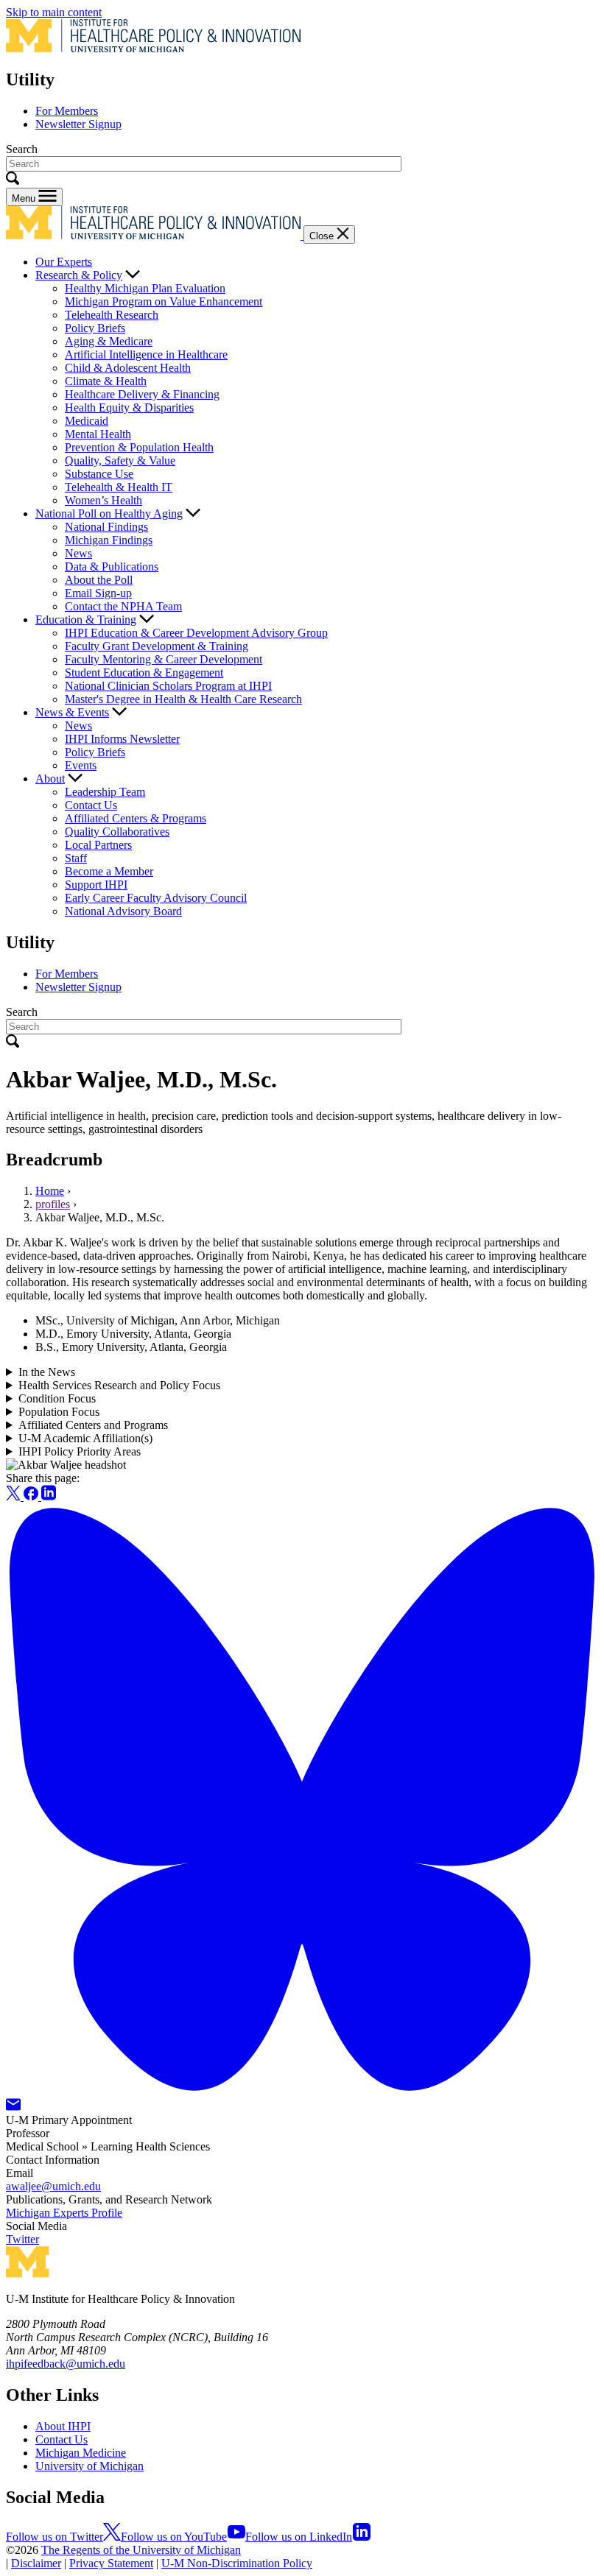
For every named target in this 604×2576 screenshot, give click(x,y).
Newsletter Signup (78, 124)
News (78, 553)
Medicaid (87, 421)
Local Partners (98, 845)
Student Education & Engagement (144, 673)
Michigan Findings (109, 540)
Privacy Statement (111, 2563)
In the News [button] (47, 1372)
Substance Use (99, 474)
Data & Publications (112, 567)
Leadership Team (105, 792)
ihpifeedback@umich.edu (66, 2364)
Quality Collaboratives (117, 832)
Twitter (22, 2239)
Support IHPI (96, 885)
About (50, 779)
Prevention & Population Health (139, 447)
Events (81, 765)
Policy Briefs (95, 328)
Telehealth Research (112, 315)
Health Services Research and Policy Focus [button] (119, 1385)
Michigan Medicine (81, 2453)
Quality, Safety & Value (120, 460)
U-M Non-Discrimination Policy (237, 2563)
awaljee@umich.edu (53, 2186)
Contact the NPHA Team (123, 606)
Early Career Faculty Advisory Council (156, 898)
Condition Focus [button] (57, 1398)
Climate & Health (106, 381)
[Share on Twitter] (15, 1496)
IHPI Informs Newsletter (122, 739)
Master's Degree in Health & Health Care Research (183, 699)
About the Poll (99, 580)
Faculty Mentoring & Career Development (164, 659)
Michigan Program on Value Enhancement (164, 301)
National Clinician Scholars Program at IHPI (168, 686)
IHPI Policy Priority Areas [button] (80, 1451)
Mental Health (98, 434)
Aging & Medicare (109, 341)
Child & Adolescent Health (128, 368)
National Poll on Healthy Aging (109, 514)
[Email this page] (13, 2107)
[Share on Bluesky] (302, 2091)
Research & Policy (79, 275)
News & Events (72, 712)
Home (50, 1191)
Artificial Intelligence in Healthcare (146, 354)
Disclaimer (36, 2563)
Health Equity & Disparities (129, 407)
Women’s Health (103, 500)
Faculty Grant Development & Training (157, 646)
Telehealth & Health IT (119, 487)
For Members (67, 111)
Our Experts (64, 262)
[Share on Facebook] (32, 1496)
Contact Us (91, 805)
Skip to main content (54, 12)
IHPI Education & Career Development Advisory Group (196, 633)
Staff (76, 858)
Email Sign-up (98, 593)
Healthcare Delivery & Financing (142, 394)
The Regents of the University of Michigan (141, 2550)
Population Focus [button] (59, 1412)
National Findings (106, 527)
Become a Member (109, 871)
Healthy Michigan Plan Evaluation (145, 288)
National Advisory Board (123, 911)
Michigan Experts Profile (64, 2213)
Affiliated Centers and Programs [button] (93, 1425)
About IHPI (63, 2426)
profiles (53, 1204)
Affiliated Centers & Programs (136, 818)
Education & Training (86, 620)
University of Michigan (89, 2466)
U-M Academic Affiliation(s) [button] (85, 1438)
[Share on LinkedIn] (49, 1496)
